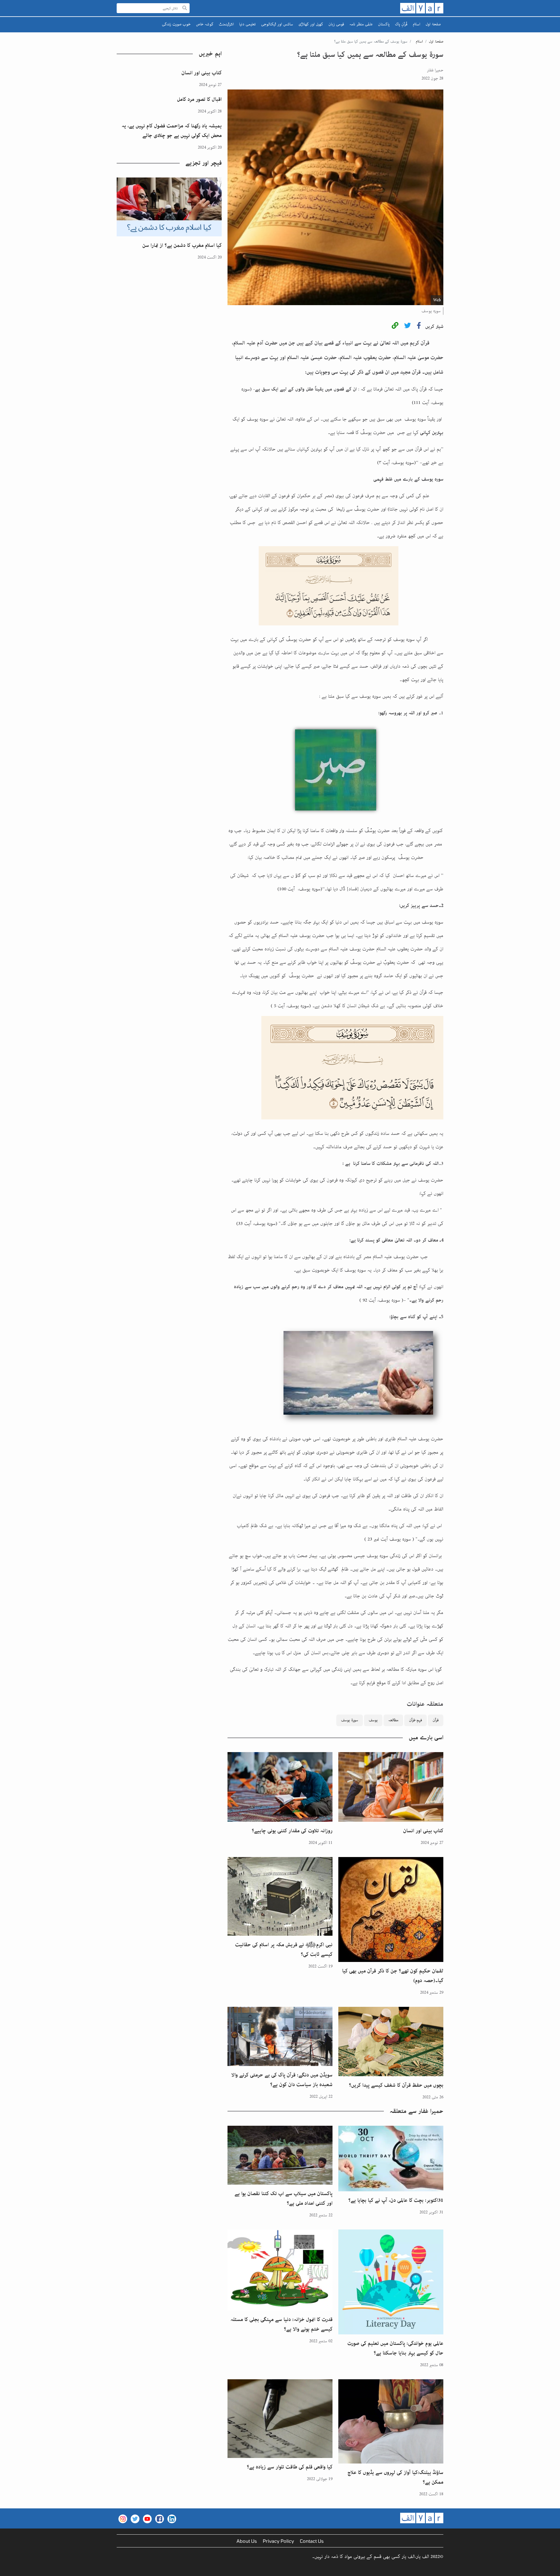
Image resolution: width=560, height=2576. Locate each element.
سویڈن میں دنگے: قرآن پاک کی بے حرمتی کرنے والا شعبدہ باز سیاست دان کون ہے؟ (282, 2080)
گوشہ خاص (205, 24)
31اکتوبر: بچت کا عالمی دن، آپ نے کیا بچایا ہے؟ (396, 2200)
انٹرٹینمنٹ (226, 24)
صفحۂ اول (433, 24)
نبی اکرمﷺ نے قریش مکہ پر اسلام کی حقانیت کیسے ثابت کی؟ (284, 1950)
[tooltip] (395, 327)
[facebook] (419, 327)
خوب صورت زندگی (176, 24)
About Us (247, 2541)
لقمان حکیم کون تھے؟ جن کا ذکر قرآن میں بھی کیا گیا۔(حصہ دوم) (393, 1976)
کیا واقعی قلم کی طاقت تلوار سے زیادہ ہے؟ (290, 2467)
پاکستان (384, 24)
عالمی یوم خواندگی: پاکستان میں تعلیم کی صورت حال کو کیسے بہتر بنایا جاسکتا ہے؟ (395, 2348)
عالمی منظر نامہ (361, 24)
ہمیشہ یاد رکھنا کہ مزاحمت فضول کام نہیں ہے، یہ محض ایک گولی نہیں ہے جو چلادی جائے (172, 131)
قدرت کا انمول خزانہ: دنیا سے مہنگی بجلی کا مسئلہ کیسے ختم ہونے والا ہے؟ (281, 2324)
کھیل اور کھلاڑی (311, 24)
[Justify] (185, 8)
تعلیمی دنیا (247, 24)
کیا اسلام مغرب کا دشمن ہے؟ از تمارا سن (182, 245)
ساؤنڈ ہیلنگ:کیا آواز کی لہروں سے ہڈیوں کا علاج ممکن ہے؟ (395, 2477)
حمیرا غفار (435, 70)
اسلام (416, 24)
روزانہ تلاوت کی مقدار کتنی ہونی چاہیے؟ (292, 1831)
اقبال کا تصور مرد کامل (199, 99)
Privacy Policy (278, 2541)
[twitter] (408, 327)
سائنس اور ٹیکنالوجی (277, 24)
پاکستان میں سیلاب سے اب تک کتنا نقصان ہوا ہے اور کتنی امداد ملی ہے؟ (283, 2198)
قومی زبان (336, 24)
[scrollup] (7, 2569)
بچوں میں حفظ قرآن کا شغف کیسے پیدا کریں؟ (396, 2085)
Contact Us (312, 2541)
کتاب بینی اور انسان (423, 1831)
